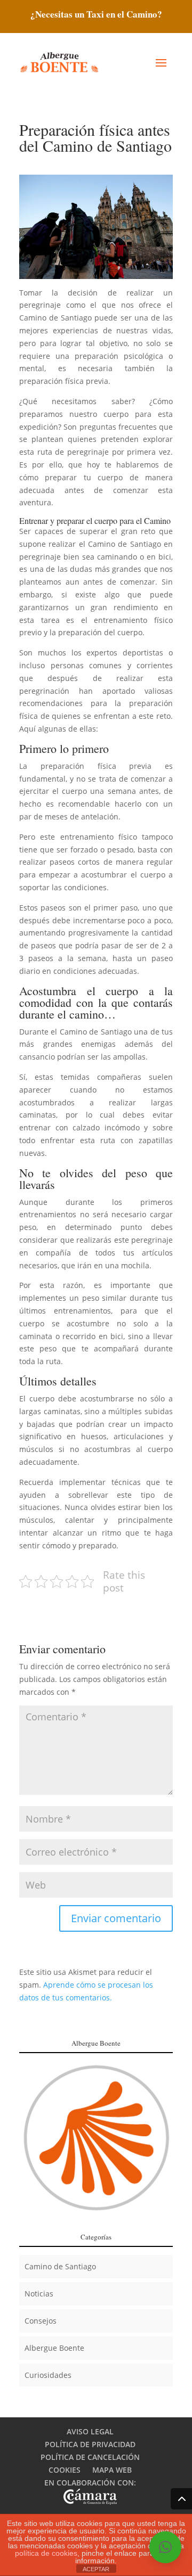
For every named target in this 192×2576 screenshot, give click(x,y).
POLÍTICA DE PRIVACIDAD (90, 2444)
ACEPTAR (96, 2569)
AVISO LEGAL (90, 2431)
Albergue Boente (54, 2348)
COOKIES (65, 2470)
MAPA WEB (112, 2470)
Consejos (41, 2321)
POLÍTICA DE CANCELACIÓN (90, 2457)
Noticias (39, 2294)
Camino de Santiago (60, 2266)
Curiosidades (48, 2375)
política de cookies (46, 2553)
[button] (165, 2547)
